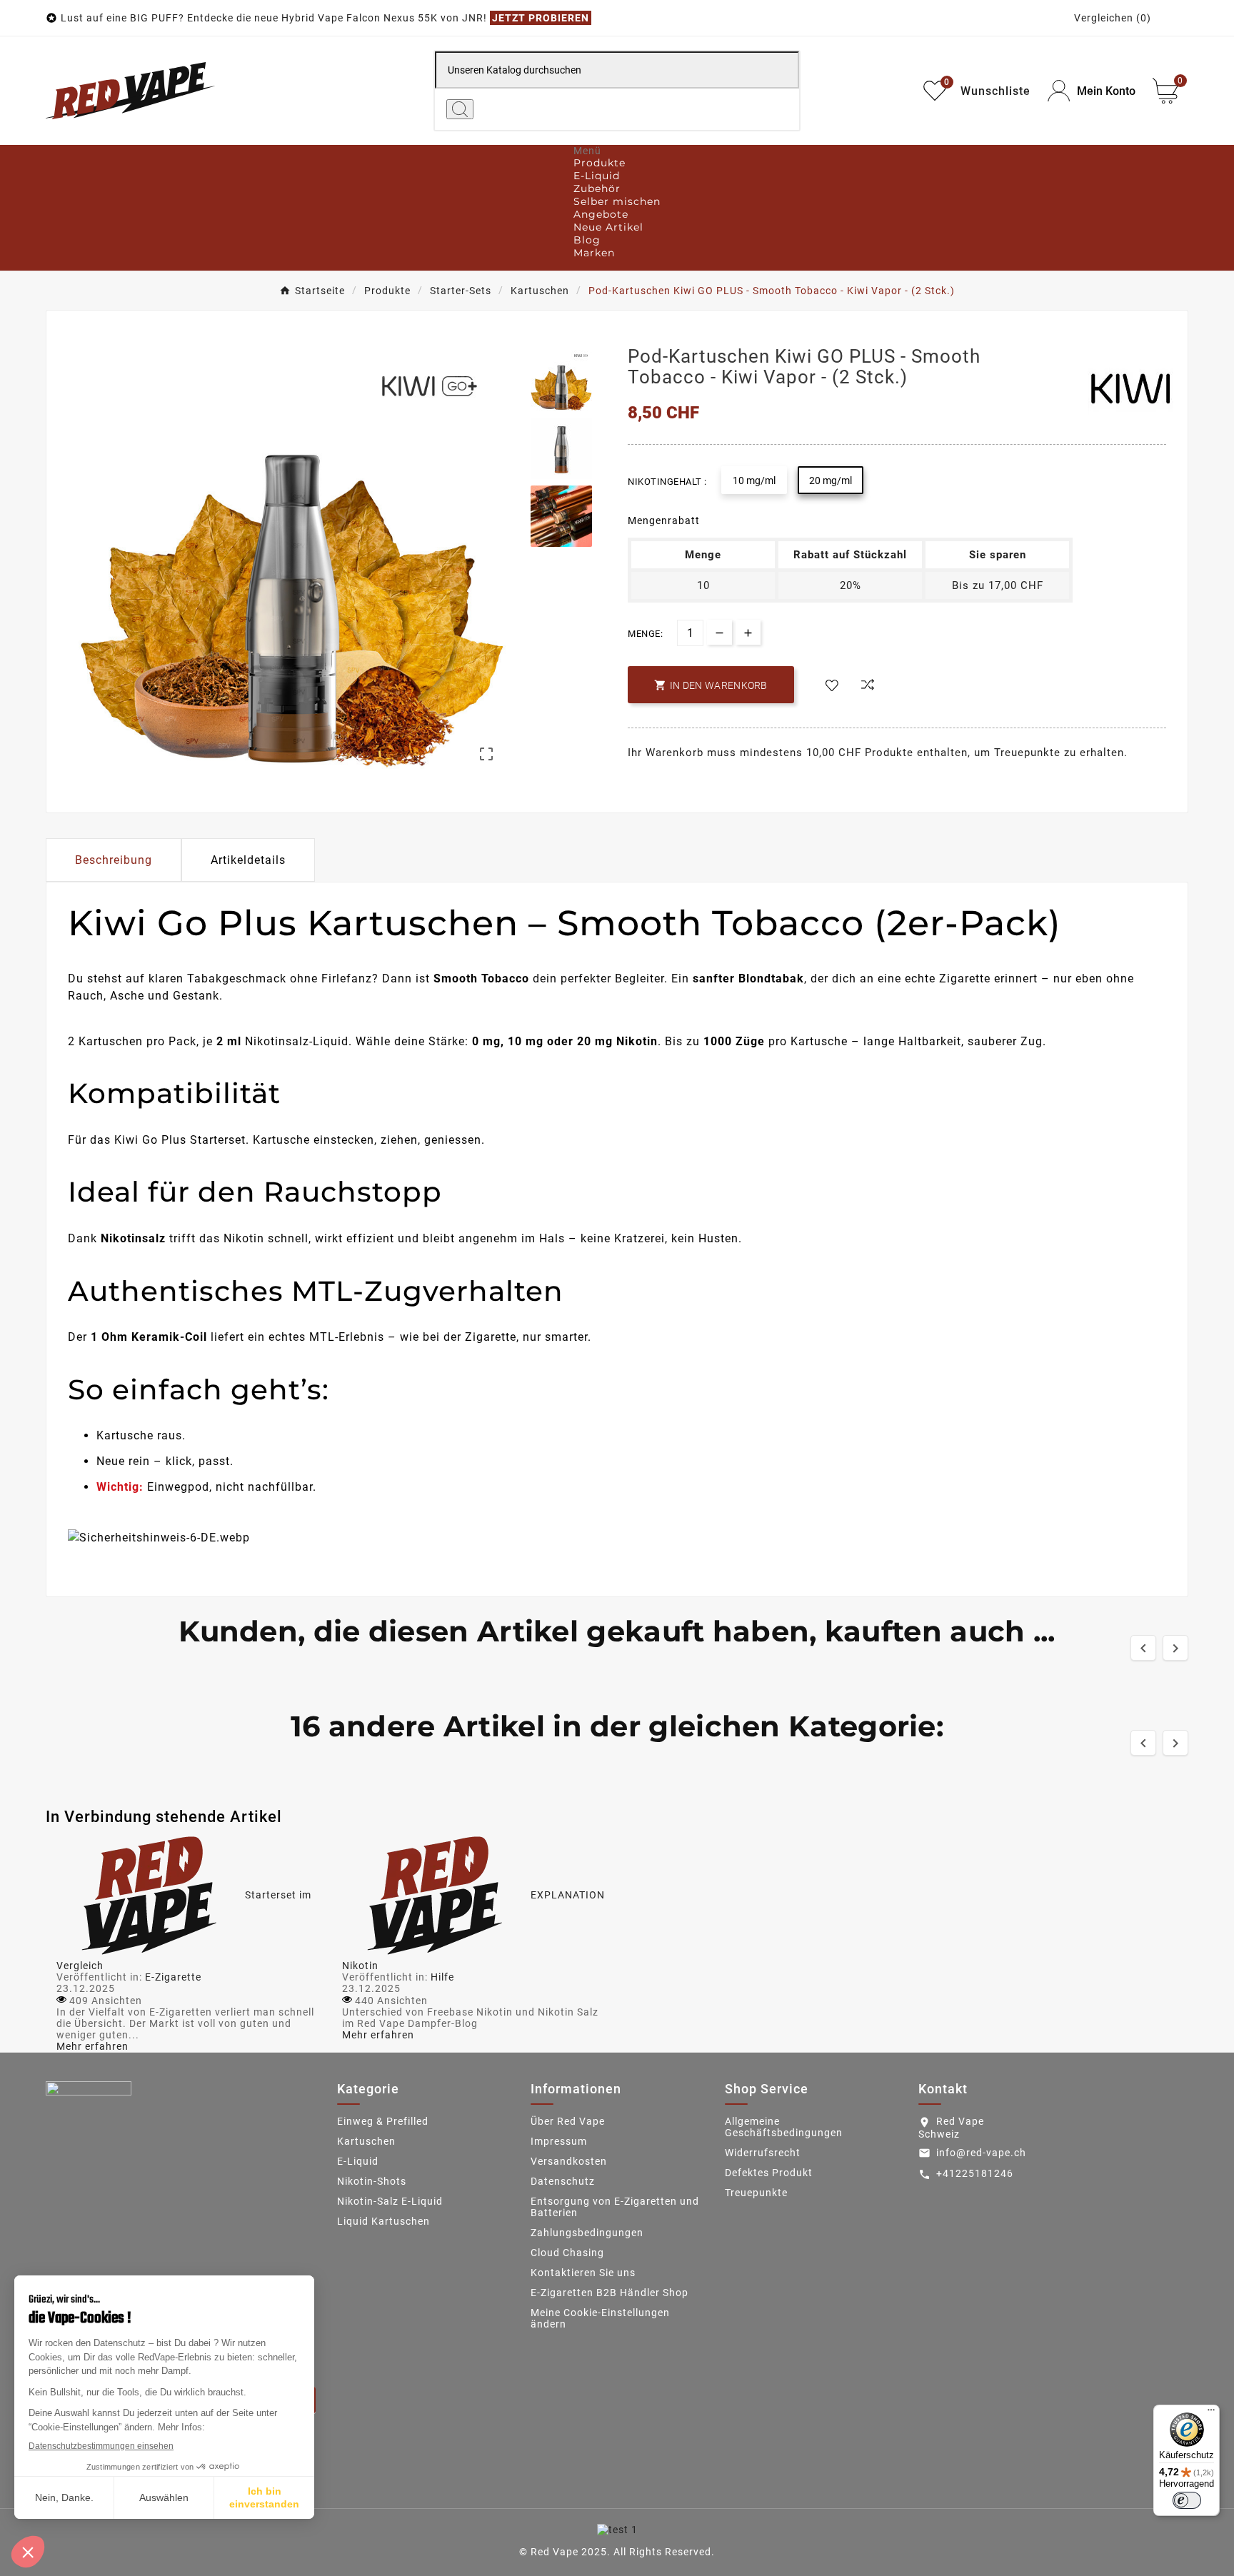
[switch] (1187, 2500)
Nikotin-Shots (372, 2181)
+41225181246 (975, 2173)
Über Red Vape (568, 2121)
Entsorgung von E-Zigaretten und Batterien (615, 2207)
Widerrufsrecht (763, 2153)
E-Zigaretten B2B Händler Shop (610, 2293)
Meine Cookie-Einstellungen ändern (600, 2318)
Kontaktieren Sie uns (583, 2273)
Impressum (559, 2141)
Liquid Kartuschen (383, 2221)
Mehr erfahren (92, 2046)
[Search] (460, 109)
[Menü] (1211, 2413)
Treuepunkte (756, 2193)
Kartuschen (366, 2141)
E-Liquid (358, 2161)
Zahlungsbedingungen (587, 2233)
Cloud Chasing (567, 2253)
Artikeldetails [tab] (248, 860)
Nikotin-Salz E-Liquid (390, 2201)
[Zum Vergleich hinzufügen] (868, 686)
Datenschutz (563, 2181)
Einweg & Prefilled (383, 2121)
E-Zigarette (173, 1977)
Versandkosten (569, 2161)
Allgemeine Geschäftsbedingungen (784, 2127)
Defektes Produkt (769, 2173)
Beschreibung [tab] (114, 860)
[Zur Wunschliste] (832, 686)
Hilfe (442, 1977)
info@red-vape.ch (981, 2153)
